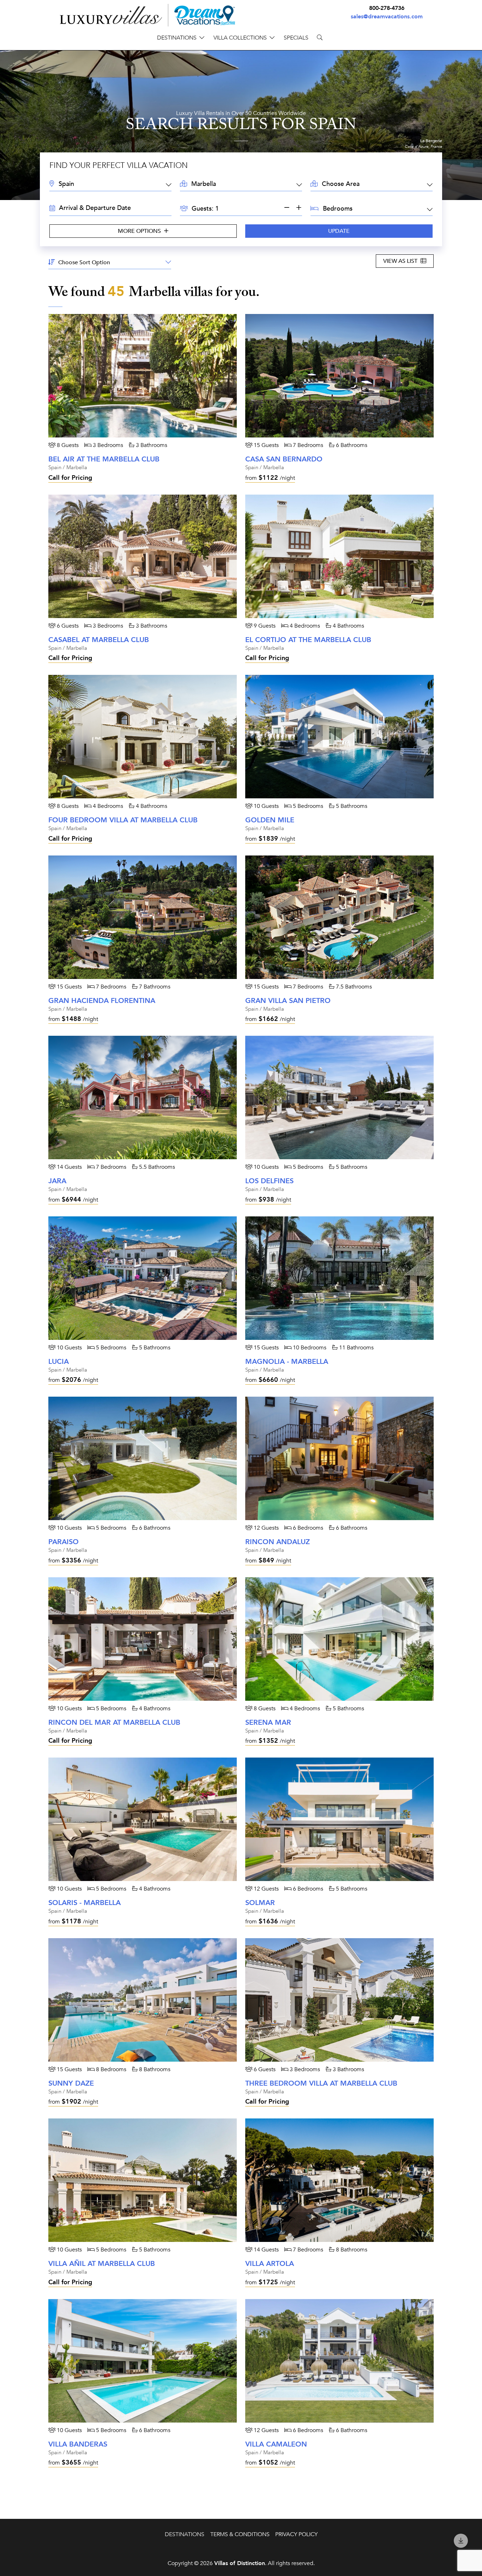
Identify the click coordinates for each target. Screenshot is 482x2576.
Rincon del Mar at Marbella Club (114, 1722)
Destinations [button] (177, 38)
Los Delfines (269, 1181)
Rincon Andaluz (278, 1542)
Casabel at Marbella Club (99, 640)
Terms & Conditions (240, 2534)
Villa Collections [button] (240, 38)
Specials (296, 38)
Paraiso (64, 1542)
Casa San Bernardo (284, 459)
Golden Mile (270, 820)
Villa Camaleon (276, 2444)
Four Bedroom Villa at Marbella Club (123, 820)
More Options (140, 231)
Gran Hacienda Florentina (102, 1001)
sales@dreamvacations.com (387, 17)
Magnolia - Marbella (287, 1362)
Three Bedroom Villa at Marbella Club (321, 2083)
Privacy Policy (296, 2534)
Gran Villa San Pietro (288, 1001)
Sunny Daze (71, 2083)
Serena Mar (268, 1722)
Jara (57, 1181)
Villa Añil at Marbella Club (102, 2264)
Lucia (59, 1362)
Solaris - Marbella (85, 1903)
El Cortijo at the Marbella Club (308, 640)
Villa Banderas (78, 2444)
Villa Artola (270, 2264)
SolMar (260, 1903)
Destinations (185, 2534)
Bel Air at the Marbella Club (104, 459)
